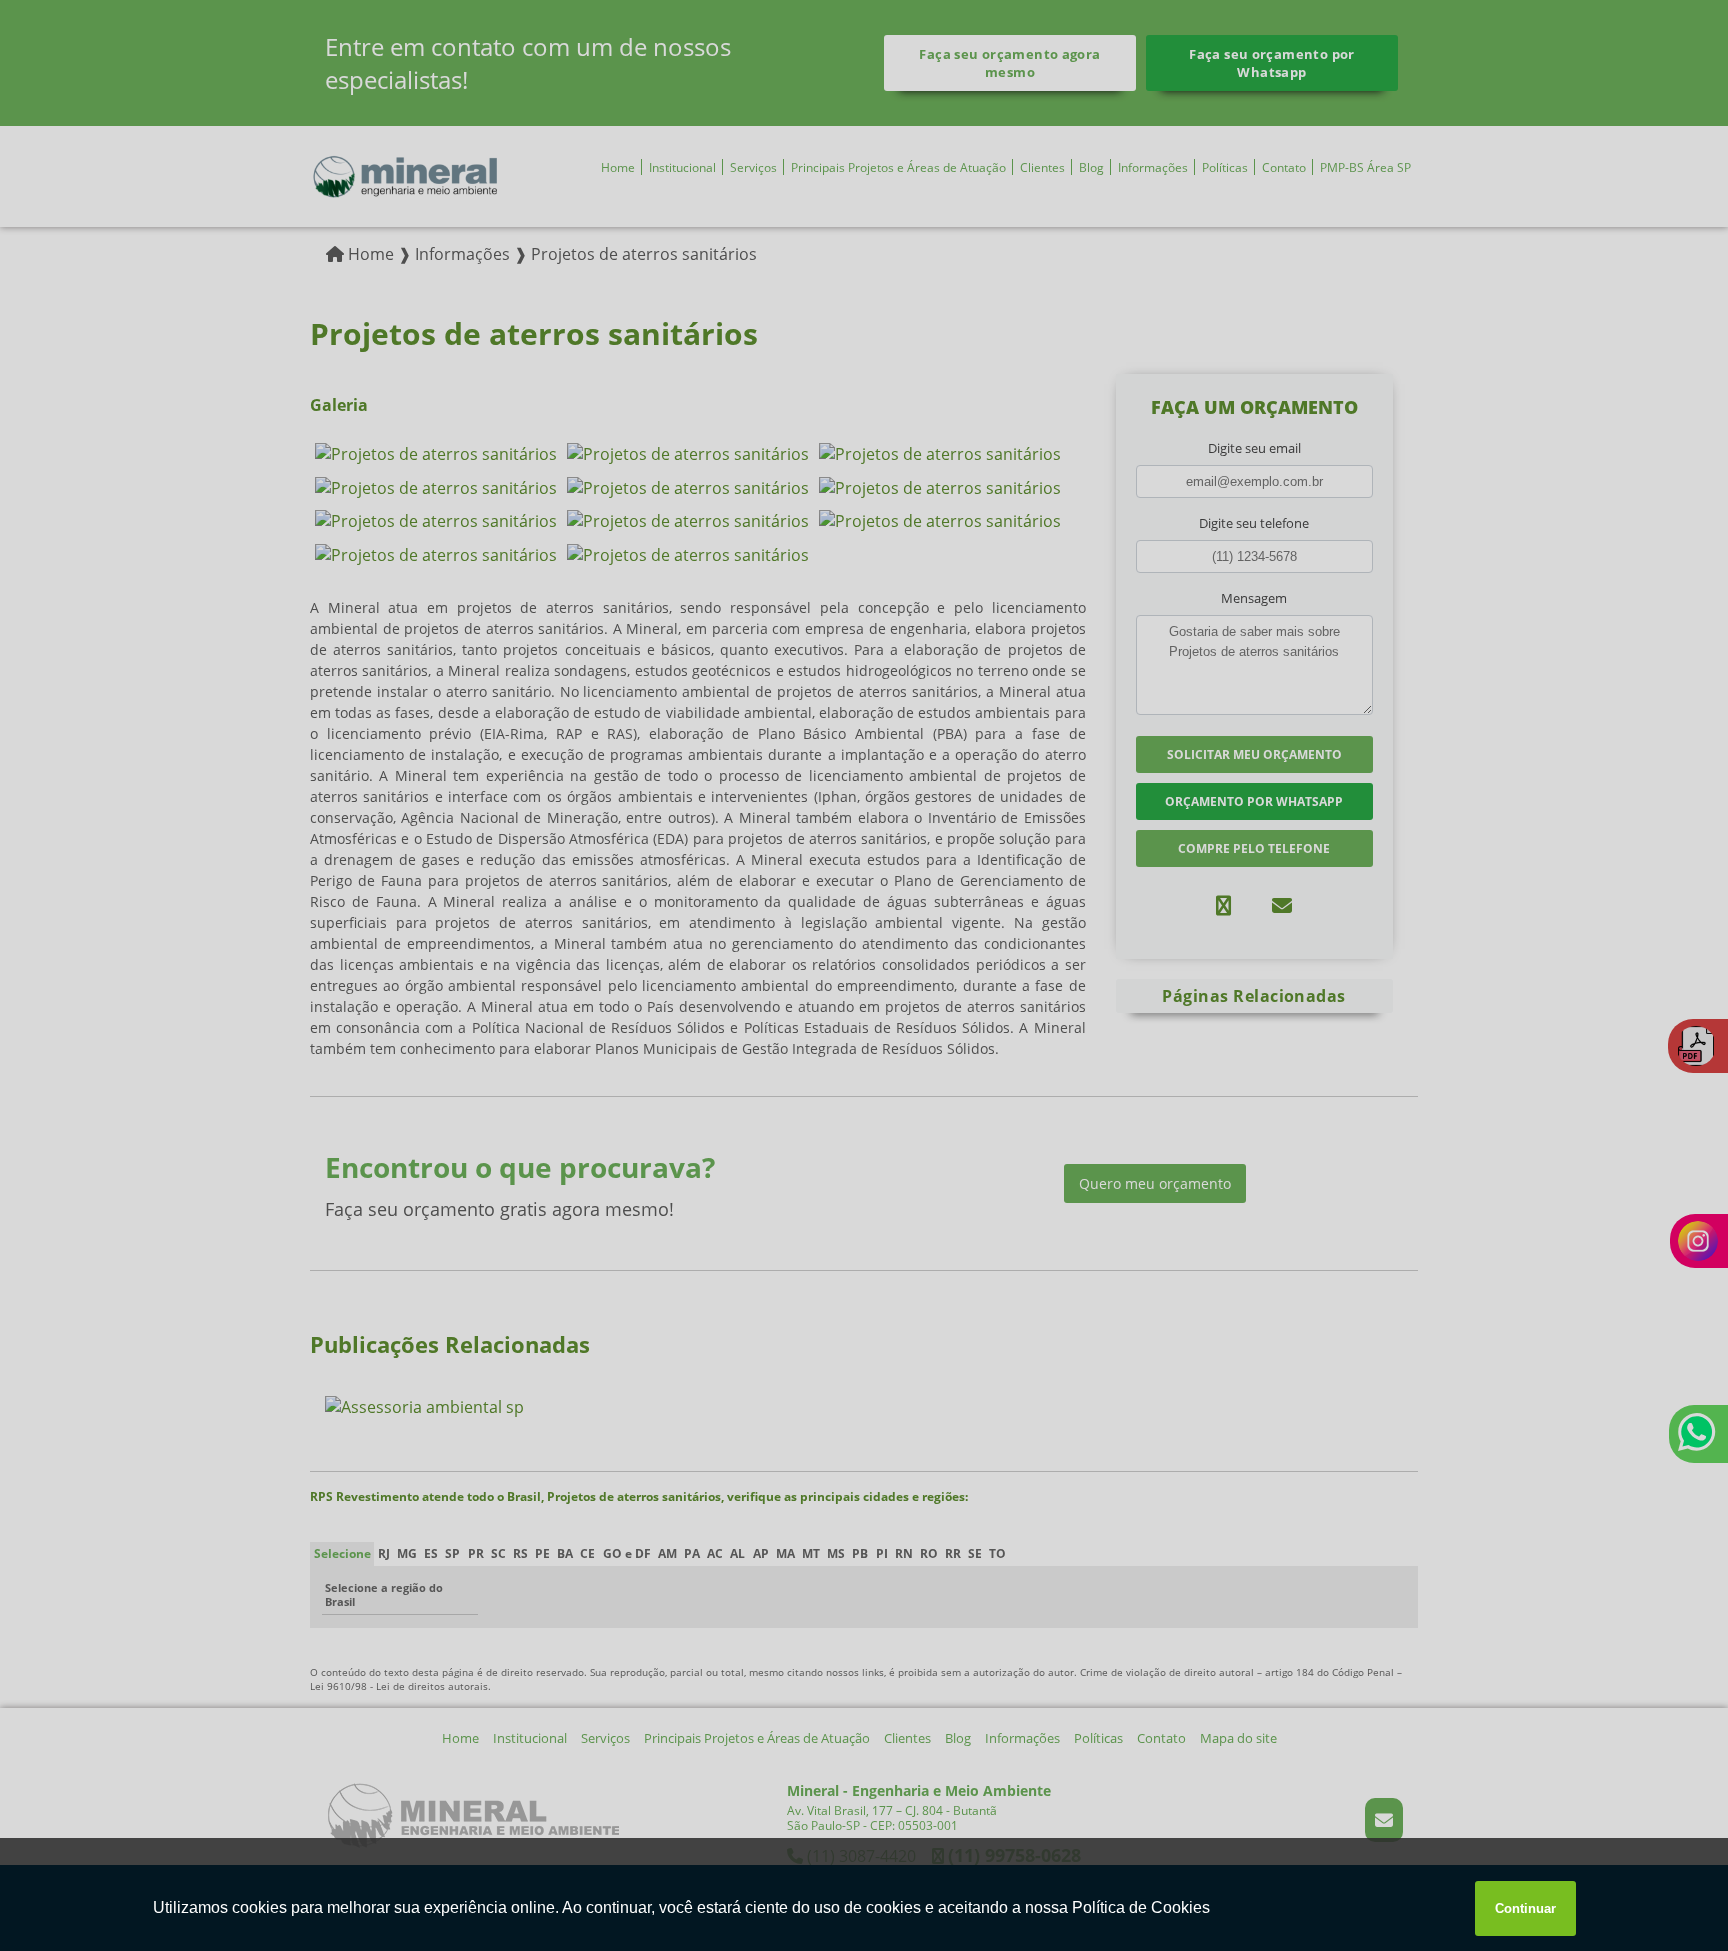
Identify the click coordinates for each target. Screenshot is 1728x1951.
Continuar (1525, 1908)
